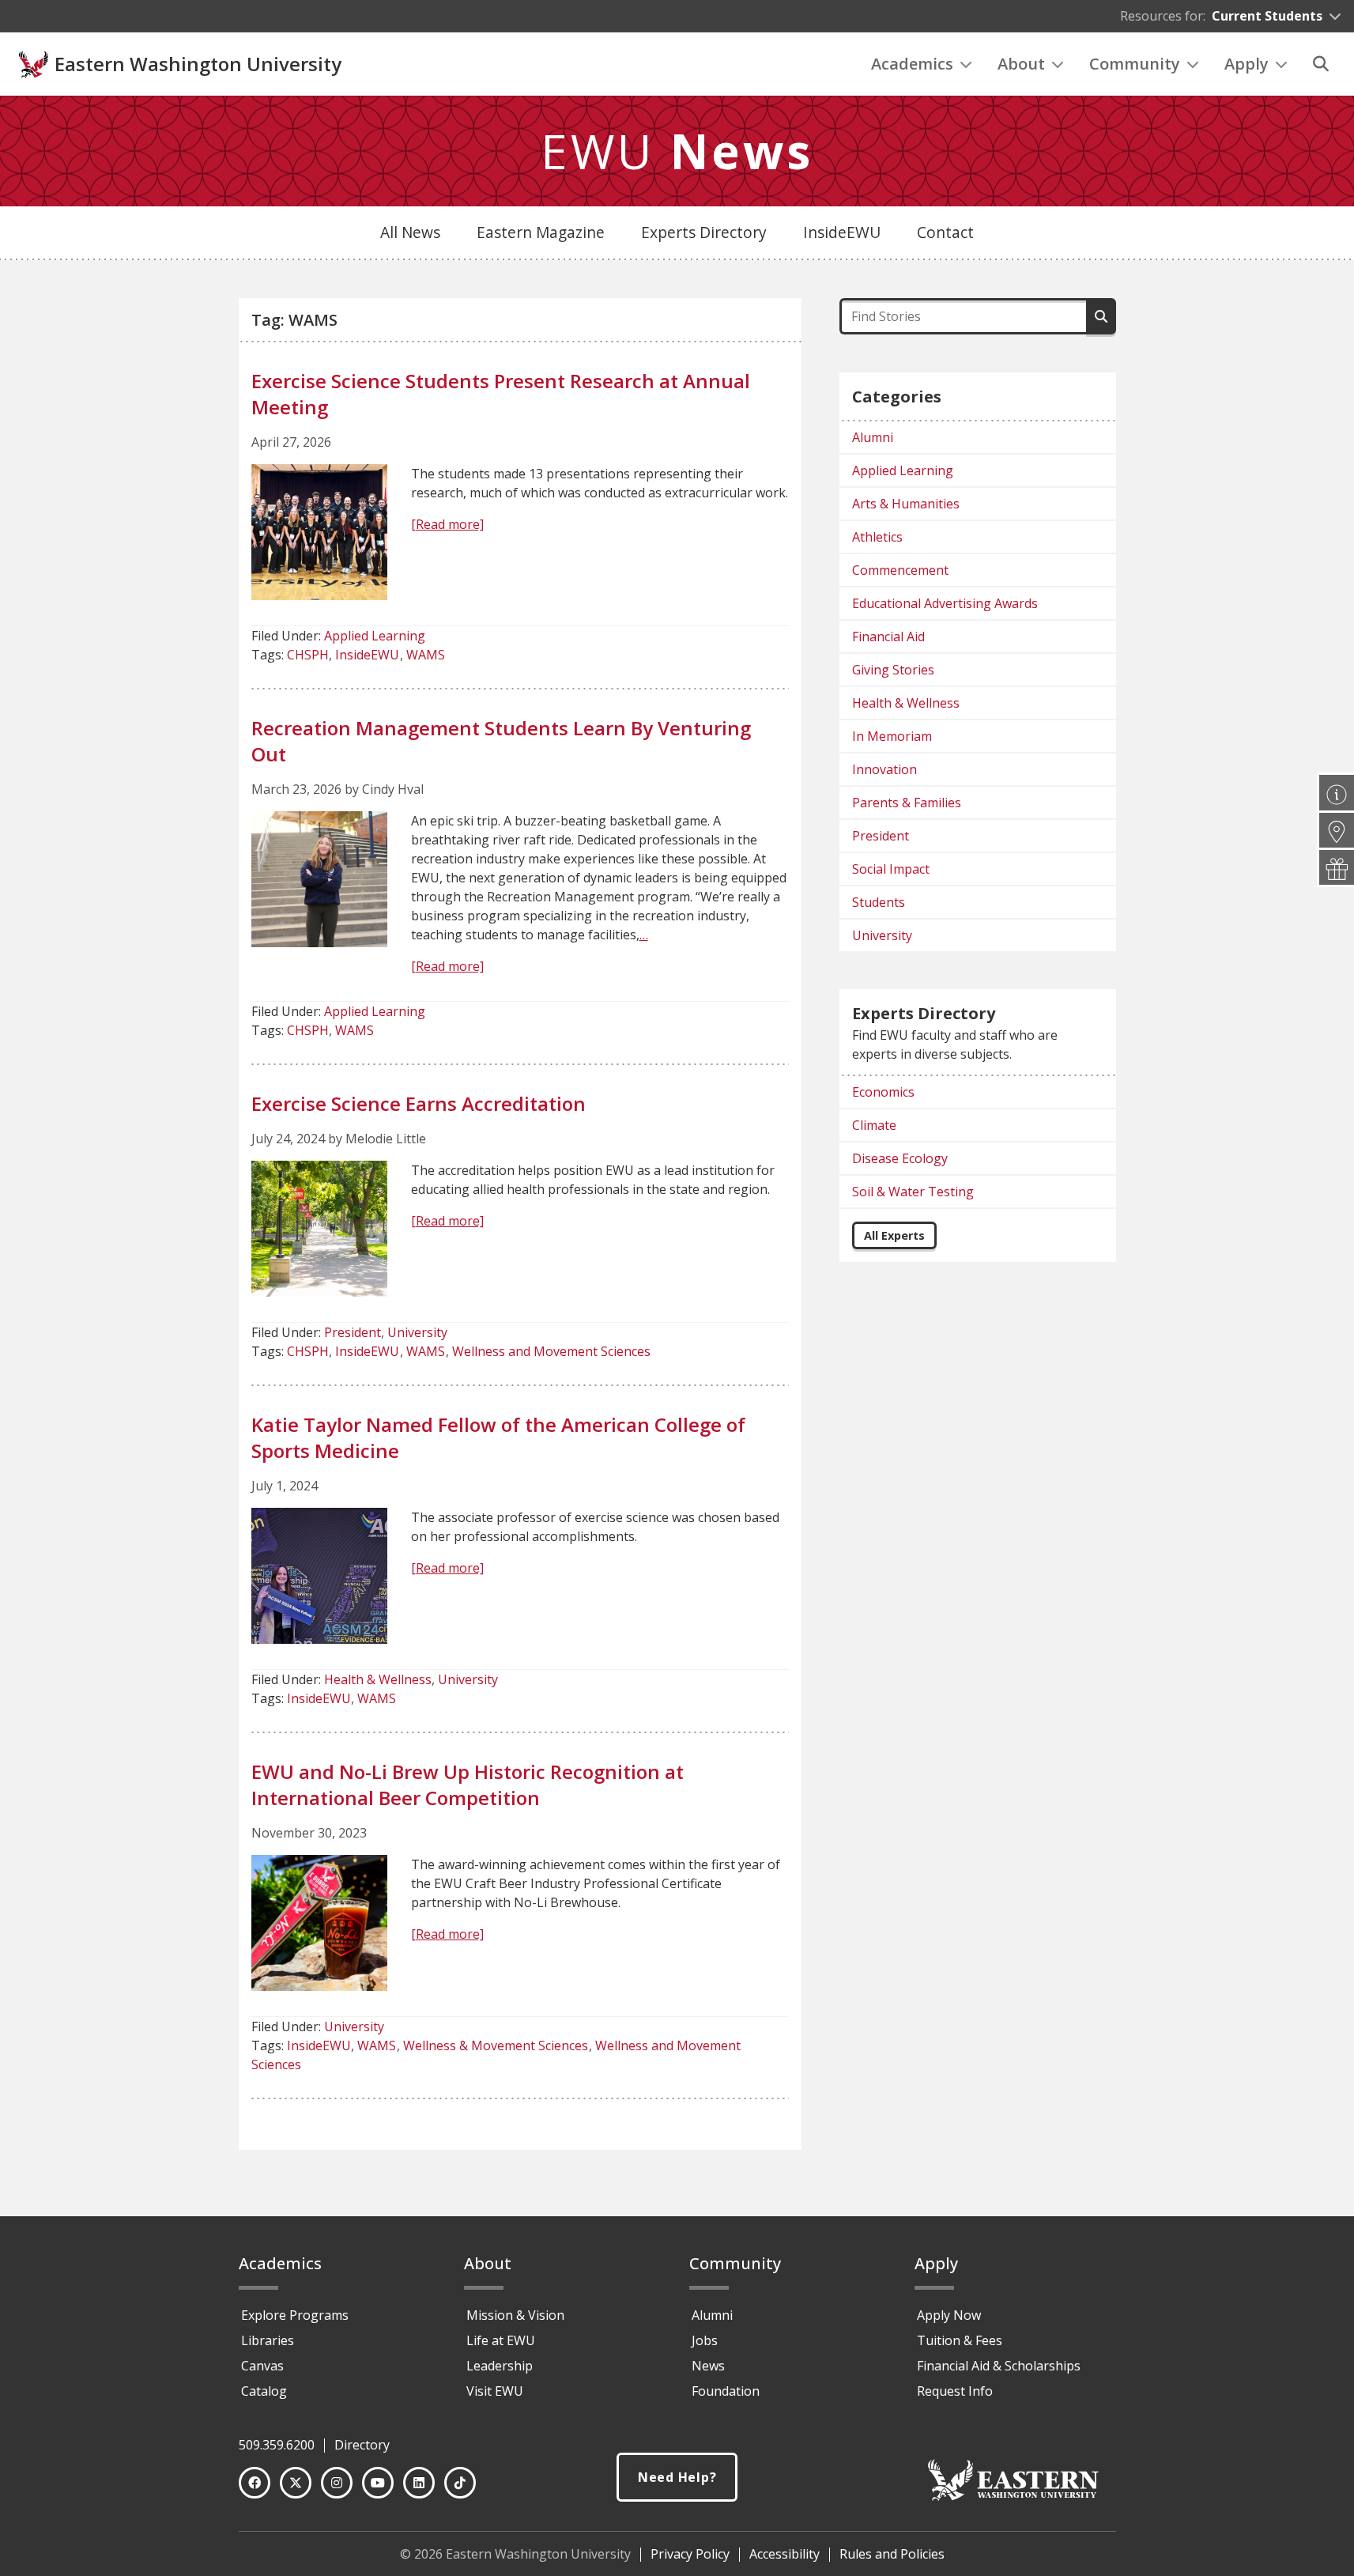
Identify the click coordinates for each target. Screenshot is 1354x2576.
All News (410, 232)
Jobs (705, 2340)
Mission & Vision (515, 2315)
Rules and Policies (892, 2554)
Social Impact (891, 869)
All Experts (894, 1235)
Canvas (262, 2366)
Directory (362, 2445)
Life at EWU (501, 2340)
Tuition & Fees (960, 2340)
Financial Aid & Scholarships (999, 2366)
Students (879, 902)
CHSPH (308, 655)
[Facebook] (255, 2483)
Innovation (884, 769)
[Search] (1321, 64)
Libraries (268, 2340)
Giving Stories (893, 670)
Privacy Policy (690, 2554)
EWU (677, 151)
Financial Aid (888, 636)
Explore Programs (295, 2315)
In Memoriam (892, 736)
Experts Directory (704, 232)
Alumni (873, 437)
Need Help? (677, 2477)
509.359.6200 (277, 2445)
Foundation (726, 2391)
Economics (883, 1092)
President (353, 1332)
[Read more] (447, 524)
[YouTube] (378, 2483)
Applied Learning (375, 636)
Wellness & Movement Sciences (496, 2045)
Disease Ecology (900, 1158)
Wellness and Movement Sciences (551, 1351)
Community (1135, 64)
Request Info (955, 2391)
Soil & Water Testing (913, 1192)
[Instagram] (337, 2483)
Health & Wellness (378, 1679)
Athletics (877, 537)
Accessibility (784, 2554)
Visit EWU (495, 2391)
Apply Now (949, 2315)
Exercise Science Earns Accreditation (419, 1103)
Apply (1247, 64)
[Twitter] (296, 2483)
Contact (945, 232)
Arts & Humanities (906, 504)
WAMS (426, 655)
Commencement (900, 570)
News (708, 2366)
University (417, 1332)
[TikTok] (460, 2483)
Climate (874, 1125)
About (1021, 64)
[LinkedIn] (419, 2483)
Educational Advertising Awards (945, 603)
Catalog (264, 2391)
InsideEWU (842, 232)
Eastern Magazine (541, 232)
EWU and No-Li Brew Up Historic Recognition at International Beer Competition (468, 1785)
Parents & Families (907, 803)
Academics (912, 64)
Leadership (500, 2366)
